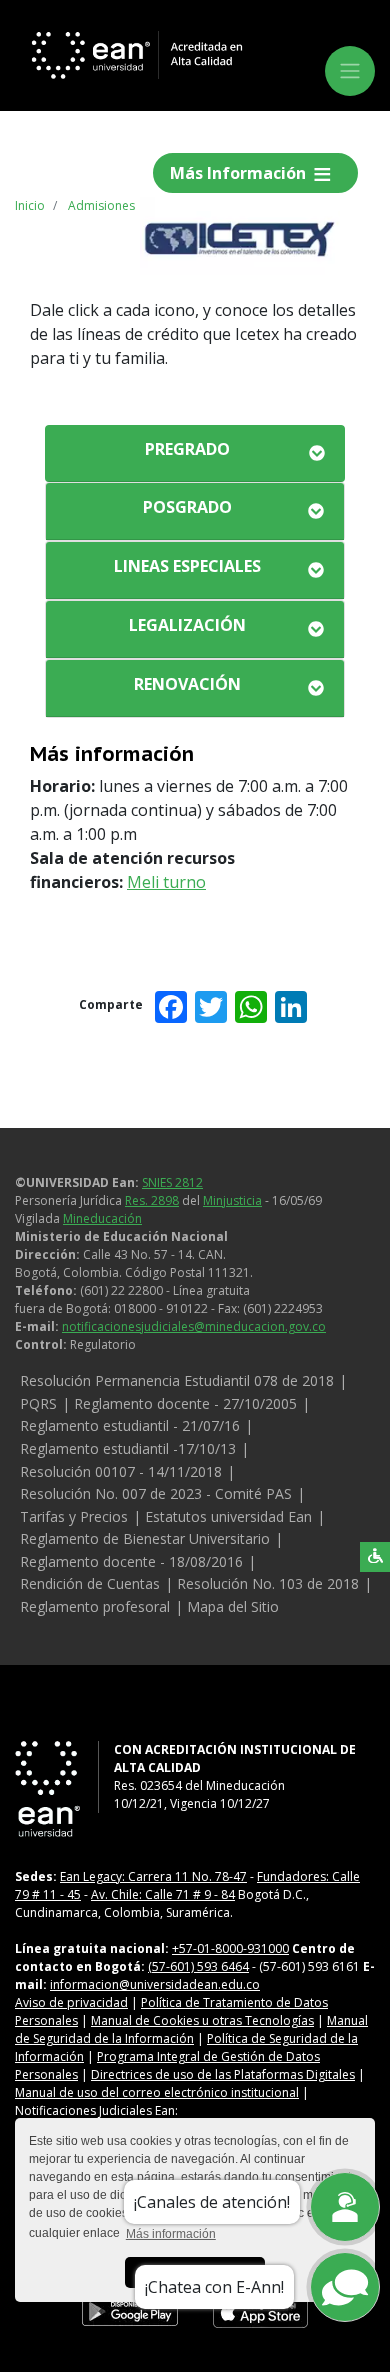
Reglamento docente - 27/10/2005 (185, 1403)
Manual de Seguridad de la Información (191, 2029)
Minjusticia (232, 1200)
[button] (195, 449)
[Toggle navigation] (350, 71)
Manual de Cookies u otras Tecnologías (202, 2020)
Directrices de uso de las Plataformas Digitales (223, 2074)
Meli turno (166, 882)
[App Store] (260, 2312)
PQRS (38, 1403)
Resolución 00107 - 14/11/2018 (121, 1471)
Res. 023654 (148, 1785)
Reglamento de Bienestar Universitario (145, 1538)
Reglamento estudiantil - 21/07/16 (130, 1425)
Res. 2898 (152, 1200)
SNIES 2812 (172, 1182)
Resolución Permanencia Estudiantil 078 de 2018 (177, 1380)
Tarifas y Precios (74, 1516)
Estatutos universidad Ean (228, 1516)
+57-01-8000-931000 (230, 1948)
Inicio (30, 205)
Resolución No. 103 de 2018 (268, 1583)
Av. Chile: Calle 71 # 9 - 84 (163, 1894)
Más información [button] (171, 2234)
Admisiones (101, 205)
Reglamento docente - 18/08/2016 (131, 1561)
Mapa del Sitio (233, 1606)
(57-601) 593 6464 (198, 1966)
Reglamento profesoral (95, 1606)
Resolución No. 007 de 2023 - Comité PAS (156, 1493)
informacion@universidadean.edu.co (155, 1984)
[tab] (195, 453)
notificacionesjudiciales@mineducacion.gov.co (194, 1326)
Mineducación (102, 1218)
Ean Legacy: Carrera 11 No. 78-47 (153, 1876)
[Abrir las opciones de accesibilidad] (375, 1557)
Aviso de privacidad (71, 2002)
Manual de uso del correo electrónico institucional (157, 2092)
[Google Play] (130, 2312)
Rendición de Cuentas (90, 1583)
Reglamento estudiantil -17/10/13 (128, 1448)
